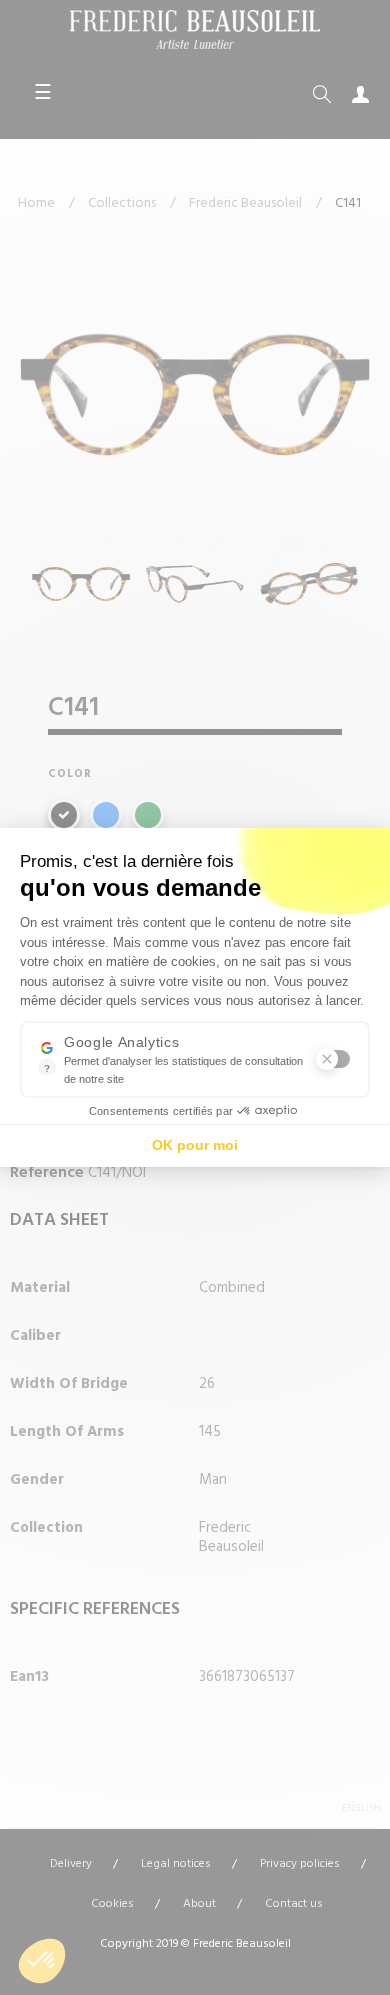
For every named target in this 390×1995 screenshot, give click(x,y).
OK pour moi (195, 1145)
